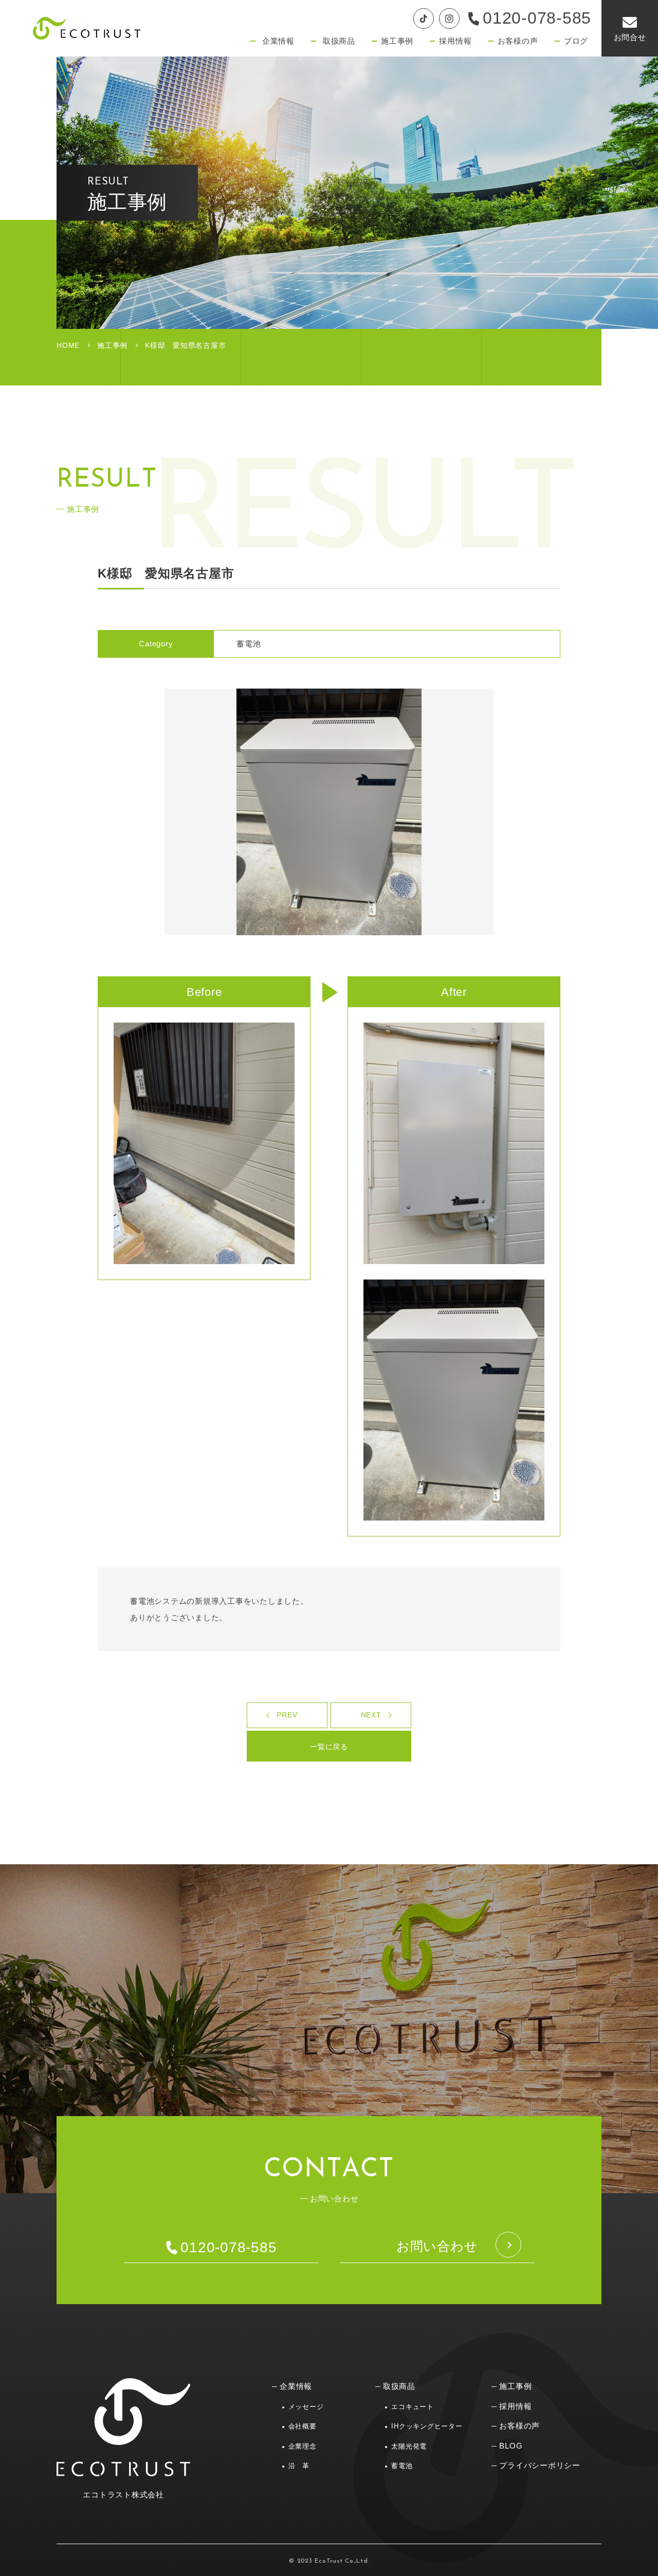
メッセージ (306, 2407)
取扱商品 (399, 2386)
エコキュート (413, 2407)
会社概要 (303, 2426)
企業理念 (303, 2446)
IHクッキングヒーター (427, 2426)
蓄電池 (402, 2466)
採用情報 (515, 2406)
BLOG (511, 2446)
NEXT (371, 1715)
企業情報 (296, 2386)
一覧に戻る (329, 1747)
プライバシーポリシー (540, 2465)
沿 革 (299, 2466)
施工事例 (112, 345)
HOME (68, 345)
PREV (287, 1715)
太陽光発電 (409, 2446)
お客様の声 (519, 2426)
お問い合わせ (437, 2246)
